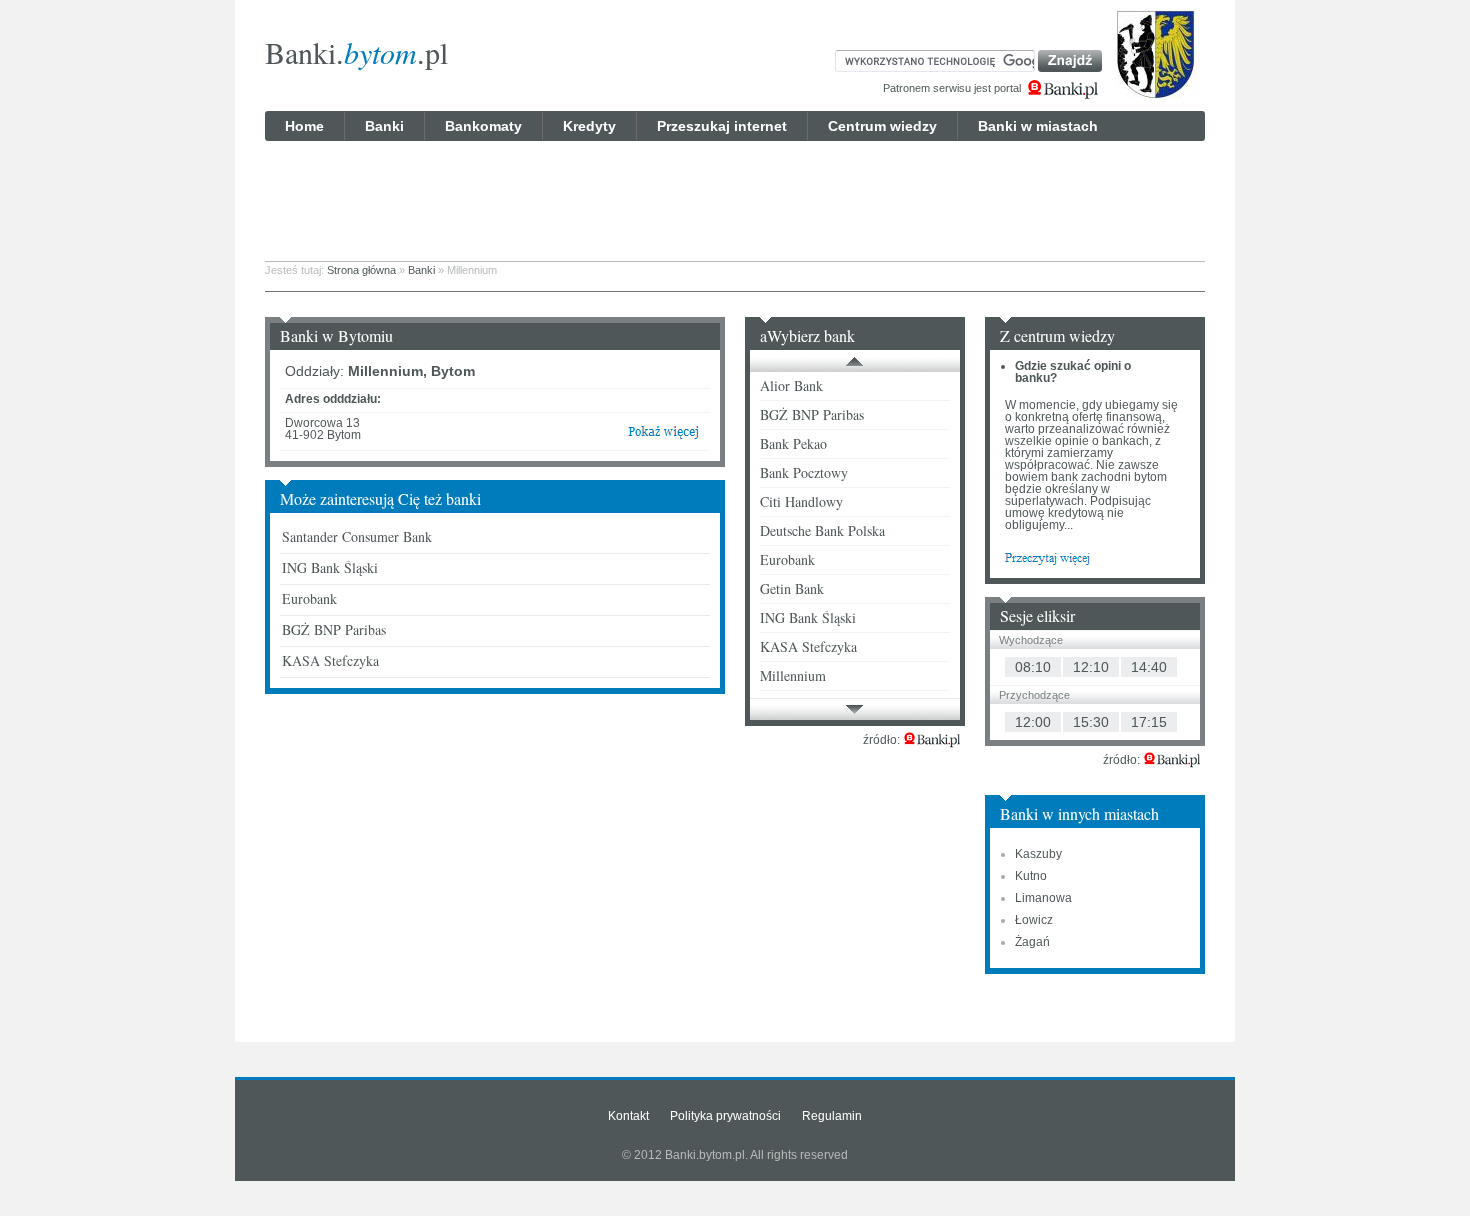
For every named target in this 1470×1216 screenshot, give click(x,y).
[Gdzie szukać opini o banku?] (1047, 557)
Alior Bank (791, 385)
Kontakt (628, 1116)
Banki (384, 126)
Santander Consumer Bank (357, 536)
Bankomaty (483, 126)
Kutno (1031, 876)
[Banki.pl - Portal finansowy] (932, 740)
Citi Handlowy (801, 501)
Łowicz (1034, 920)
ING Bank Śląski (330, 567)
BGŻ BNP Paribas (334, 629)
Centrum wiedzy (882, 126)
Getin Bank (792, 588)
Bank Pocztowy (804, 472)
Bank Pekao (793, 443)
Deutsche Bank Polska (822, 530)
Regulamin (832, 1116)
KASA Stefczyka (330, 660)
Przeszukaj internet (722, 126)
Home (304, 126)
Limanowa (1043, 898)
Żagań (1032, 942)
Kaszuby (1038, 854)
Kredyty (589, 126)
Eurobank (309, 598)
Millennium (793, 675)
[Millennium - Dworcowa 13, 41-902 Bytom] (663, 436)
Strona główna (361, 270)
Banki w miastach (1038, 126)
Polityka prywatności (725, 1116)
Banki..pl (356, 52)
